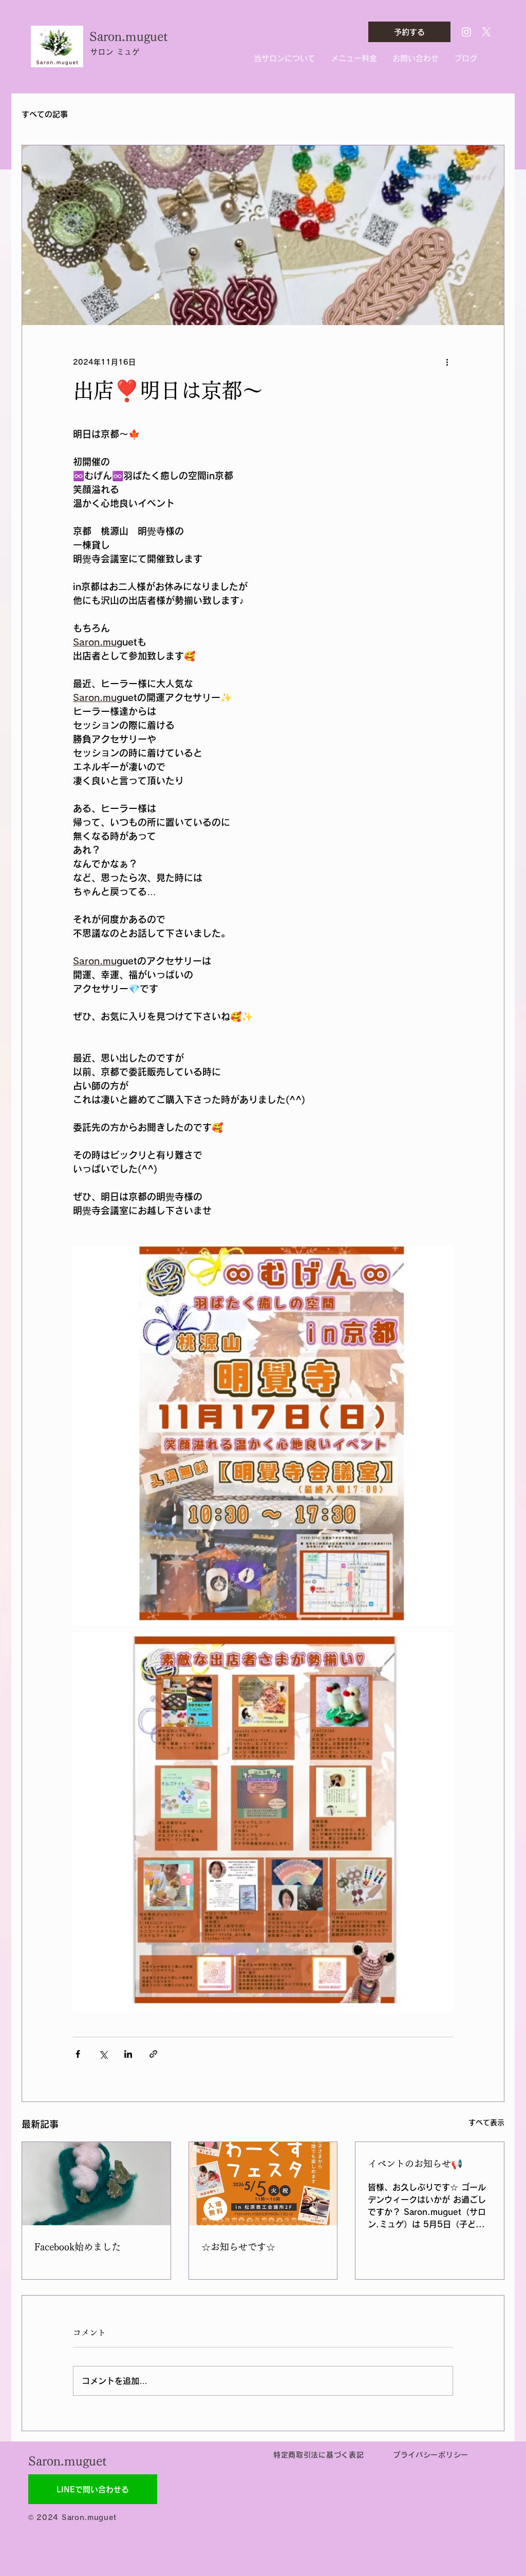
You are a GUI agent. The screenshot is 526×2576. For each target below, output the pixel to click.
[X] (486, 32)
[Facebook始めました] (96, 2184)
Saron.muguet (128, 36)
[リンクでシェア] (153, 2054)
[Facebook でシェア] (78, 2054)
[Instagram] (466, 32)
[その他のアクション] (447, 362)
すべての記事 (45, 114)
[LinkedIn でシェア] (128, 2054)
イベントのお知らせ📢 (415, 2164)
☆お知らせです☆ (238, 2247)
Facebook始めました (78, 2247)
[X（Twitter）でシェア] (103, 2054)
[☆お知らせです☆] (263, 2184)
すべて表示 (486, 2123)
